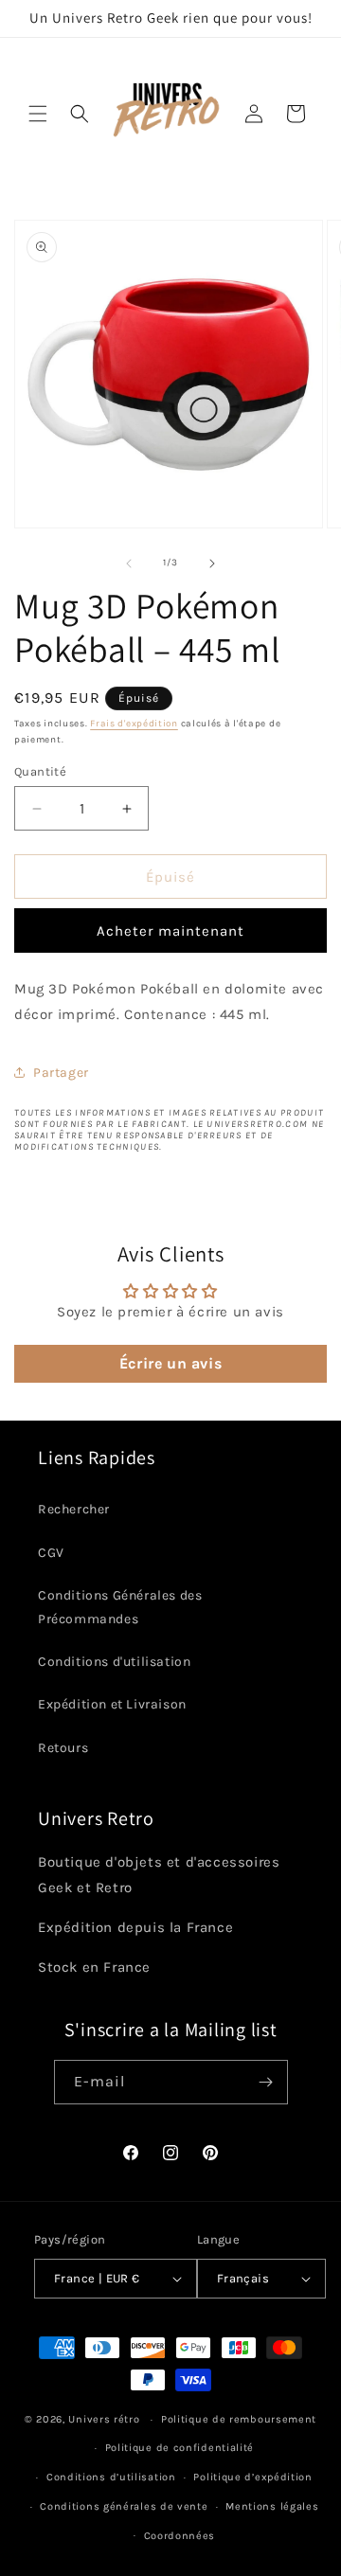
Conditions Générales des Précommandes (120, 1607)
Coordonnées (180, 2536)
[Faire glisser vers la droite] (212, 563)
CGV (51, 1553)
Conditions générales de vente (124, 2506)
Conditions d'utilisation (114, 1662)
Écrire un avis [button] (170, 1363)
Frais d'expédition (134, 724)
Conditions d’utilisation (111, 2477)
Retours (63, 1748)
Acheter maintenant (170, 931)
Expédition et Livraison (112, 1704)
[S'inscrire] (266, 2082)
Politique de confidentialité (180, 2448)
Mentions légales (272, 2506)
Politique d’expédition (252, 2477)
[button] (38, 114)
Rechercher (74, 1509)
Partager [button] (61, 1073)
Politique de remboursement (239, 2419)
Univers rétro (106, 2419)
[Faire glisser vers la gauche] (129, 563)
